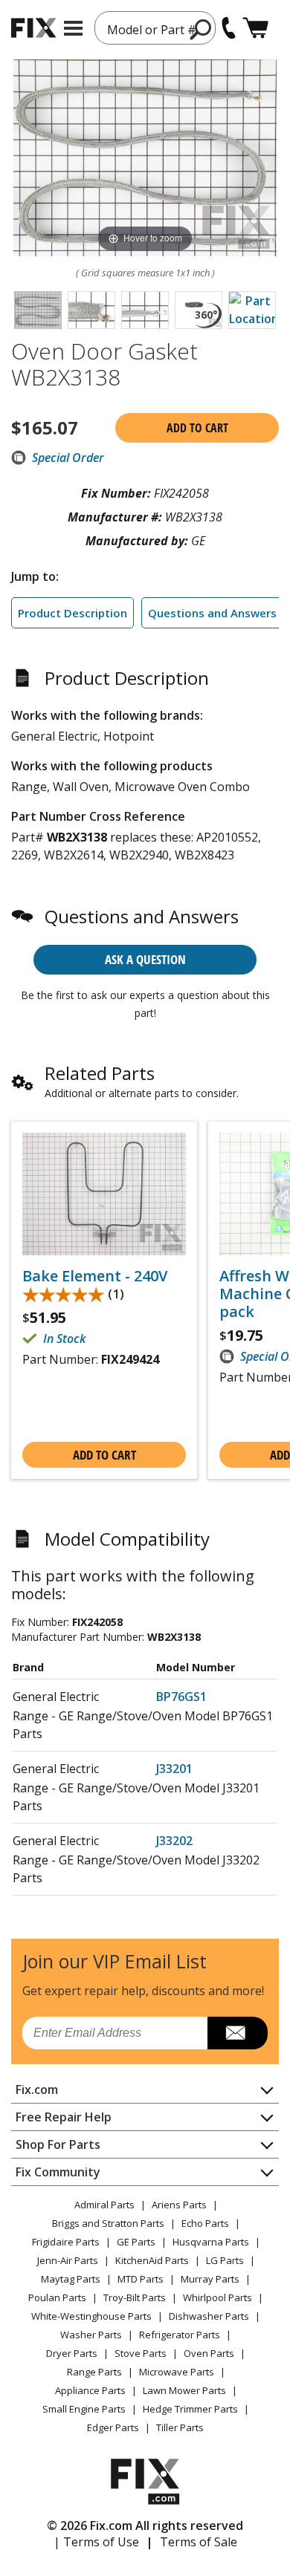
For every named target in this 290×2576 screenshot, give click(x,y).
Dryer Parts (72, 2353)
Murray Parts (210, 2279)
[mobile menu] (73, 28)
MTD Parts (141, 2279)
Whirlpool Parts (217, 2297)
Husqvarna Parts (211, 2242)
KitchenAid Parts (152, 2260)
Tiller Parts (180, 2427)
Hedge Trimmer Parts (190, 2409)
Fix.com (37, 2089)
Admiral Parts (104, 2205)
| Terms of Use (96, 2542)
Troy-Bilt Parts (135, 2297)
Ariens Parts (179, 2205)
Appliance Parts (90, 2390)
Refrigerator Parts (180, 2335)
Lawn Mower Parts (184, 2390)
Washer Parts (91, 2335)
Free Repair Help (64, 2117)
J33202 (174, 1841)
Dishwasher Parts (209, 2316)
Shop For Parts (58, 2144)
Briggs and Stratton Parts (108, 2223)
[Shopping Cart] (255, 28)
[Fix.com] (33, 28)
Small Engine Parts (84, 2409)
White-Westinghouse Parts (91, 2316)
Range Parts (94, 2372)
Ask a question (145, 959)
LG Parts (225, 2260)
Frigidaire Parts (66, 2242)
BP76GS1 (181, 1697)
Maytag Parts (71, 2279)
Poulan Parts (57, 2297)
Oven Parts (209, 2353)
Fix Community (58, 2172)
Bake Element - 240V (95, 1276)
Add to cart (197, 428)
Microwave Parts (177, 2372)
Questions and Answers (212, 613)
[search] (201, 29)
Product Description (72, 613)
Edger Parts (113, 2427)
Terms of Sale (199, 2542)
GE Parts (136, 2242)
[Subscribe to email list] (238, 2033)
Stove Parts (141, 2353)
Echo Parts (205, 2223)
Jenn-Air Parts (68, 2260)
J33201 (174, 1769)
